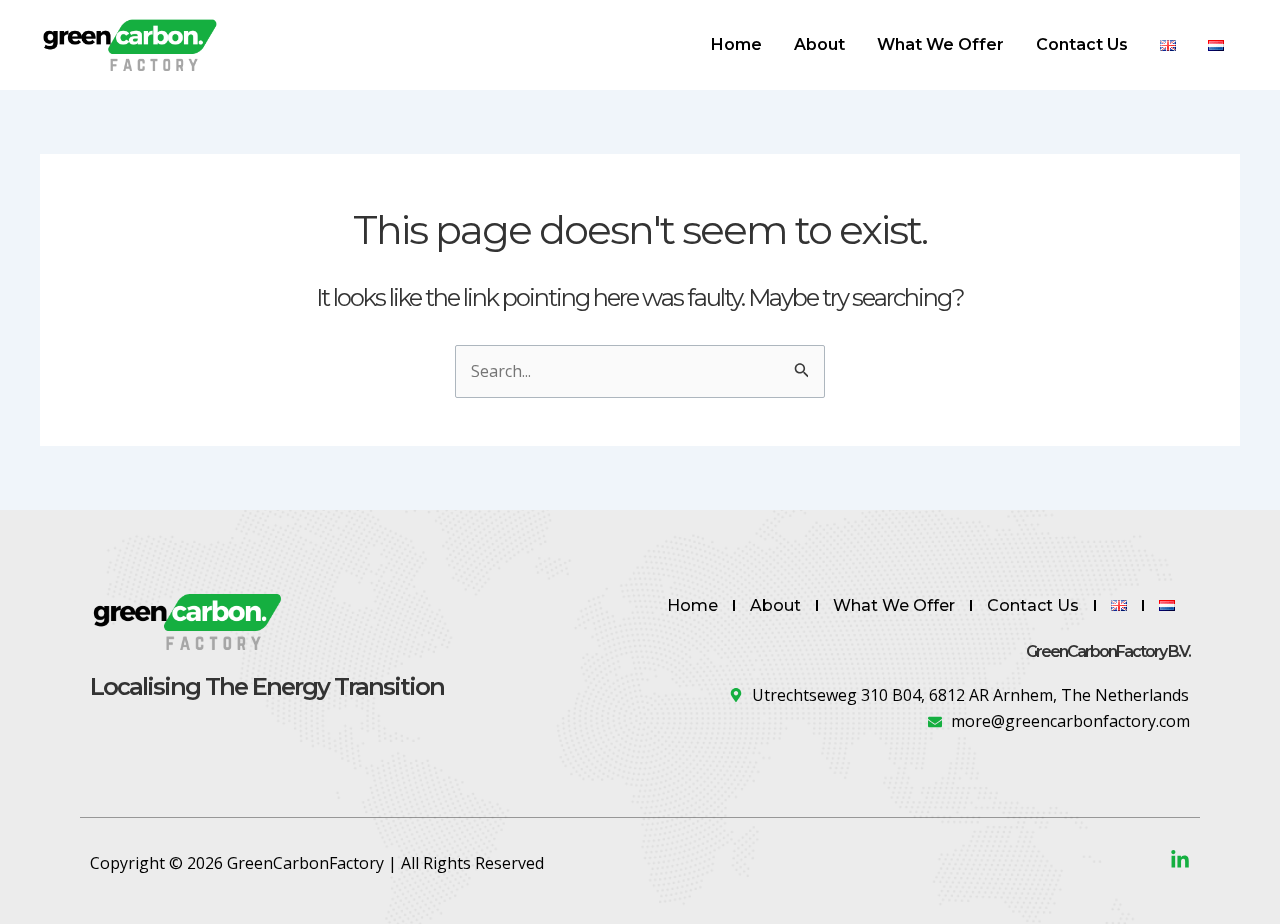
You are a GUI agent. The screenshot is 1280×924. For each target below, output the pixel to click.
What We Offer (940, 44)
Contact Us (1082, 44)
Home (736, 44)
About (819, 44)
